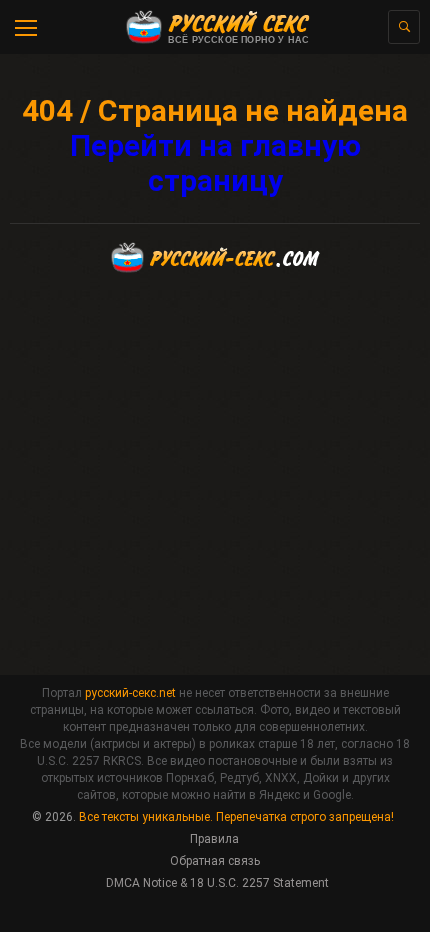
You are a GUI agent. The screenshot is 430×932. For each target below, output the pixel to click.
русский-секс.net (130, 693)
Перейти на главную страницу (215, 163)
